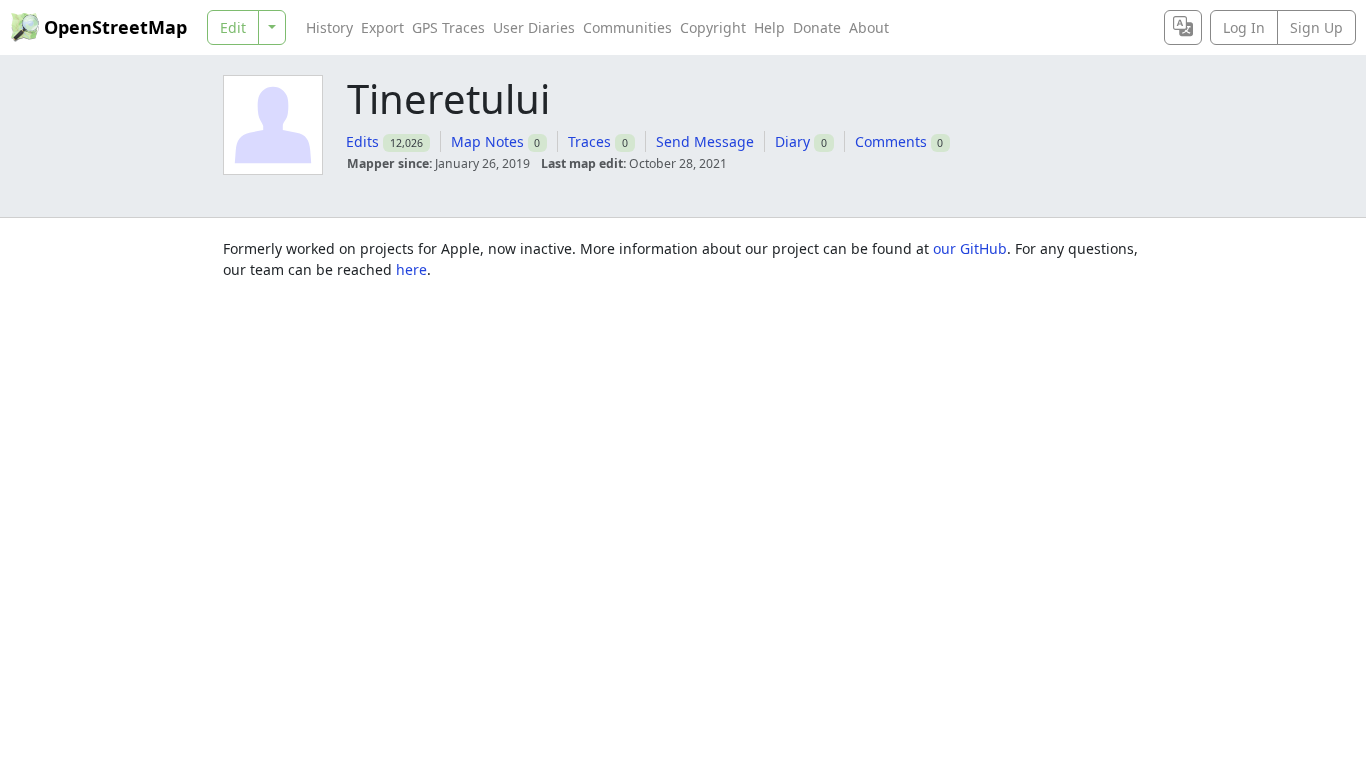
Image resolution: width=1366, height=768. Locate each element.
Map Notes (487, 141)
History (329, 27)
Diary (792, 141)
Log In (1244, 27)
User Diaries (534, 27)
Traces (589, 141)
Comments (891, 141)
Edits (362, 141)
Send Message (705, 141)
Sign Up (1316, 27)
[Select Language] (1183, 27)
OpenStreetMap (115, 27)
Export (382, 27)
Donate (817, 27)
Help (769, 27)
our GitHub (970, 248)
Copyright (713, 27)
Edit (233, 27)
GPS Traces (448, 27)
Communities (627, 27)
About (869, 27)
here (411, 269)
